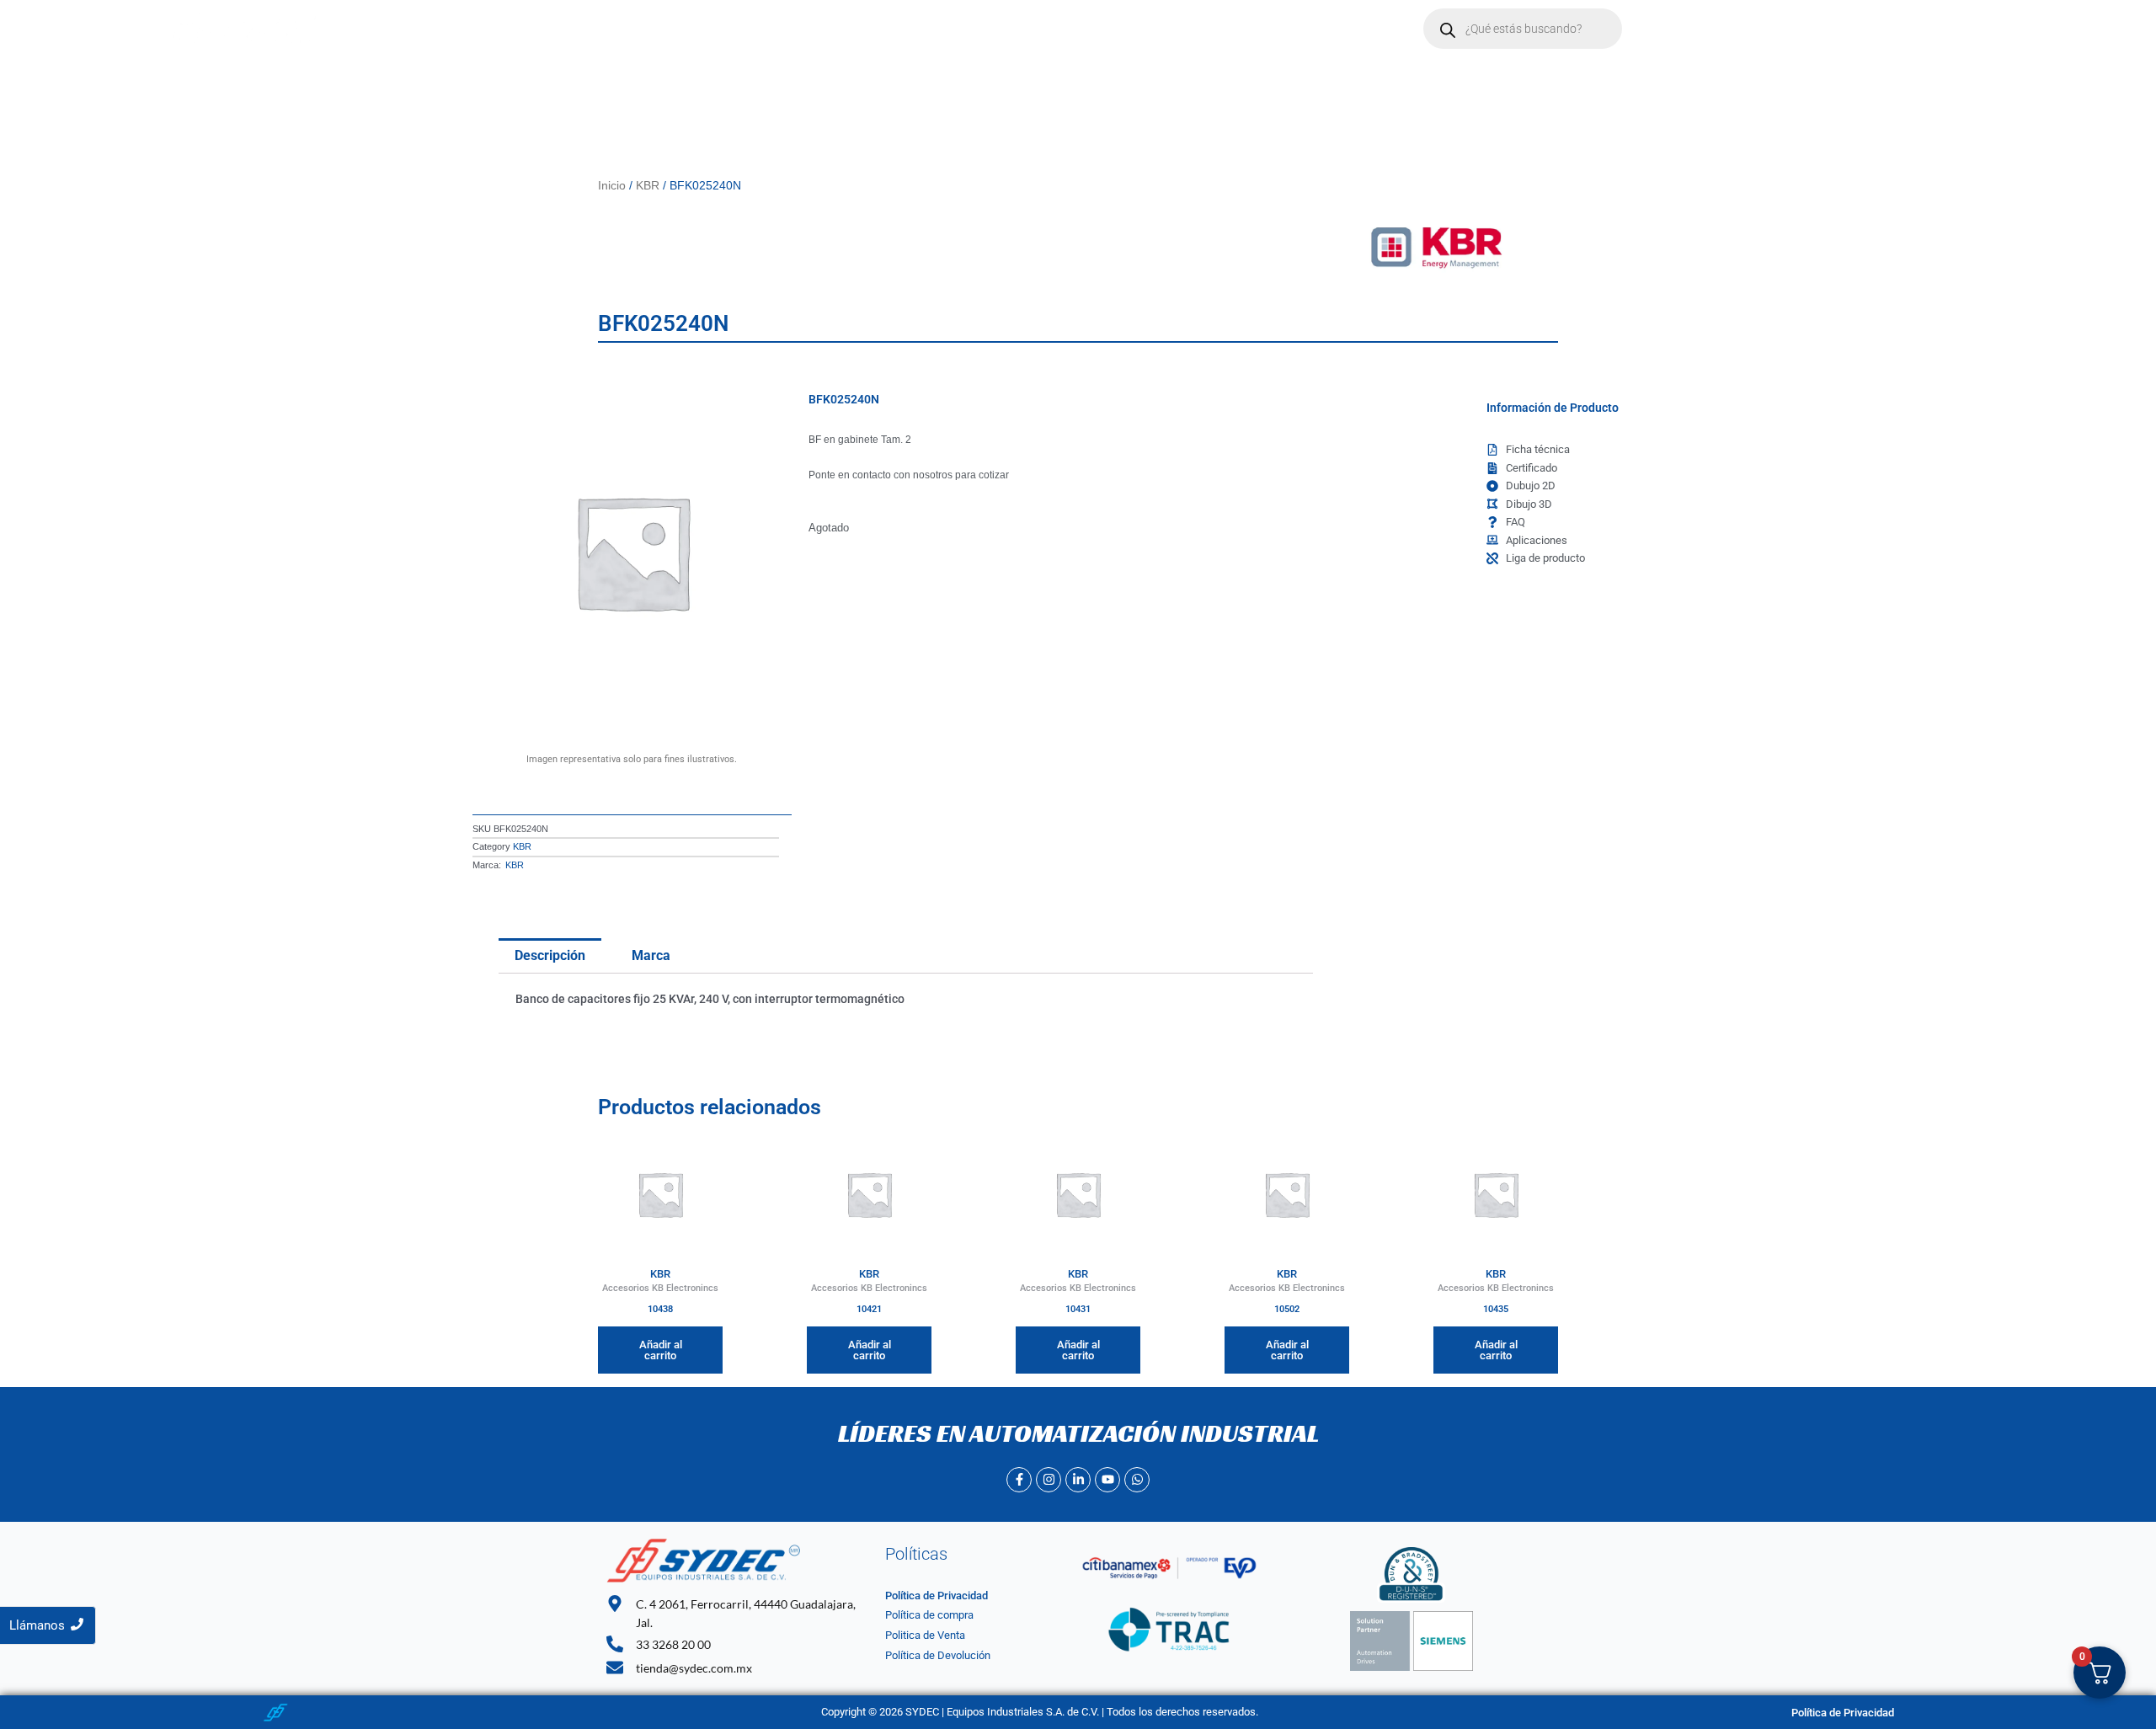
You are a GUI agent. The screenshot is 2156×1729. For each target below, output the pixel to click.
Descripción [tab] (550, 955)
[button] (828, 29)
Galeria (1072, 29)
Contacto (913, 29)
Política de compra (929, 1615)
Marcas (820, 29)
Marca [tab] (651, 955)
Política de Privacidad (937, 1596)
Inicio (673, 29)
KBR (648, 185)
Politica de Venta (925, 1635)
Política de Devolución (938, 1655)
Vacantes (996, 29)
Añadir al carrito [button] (661, 1350)
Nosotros (744, 29)
